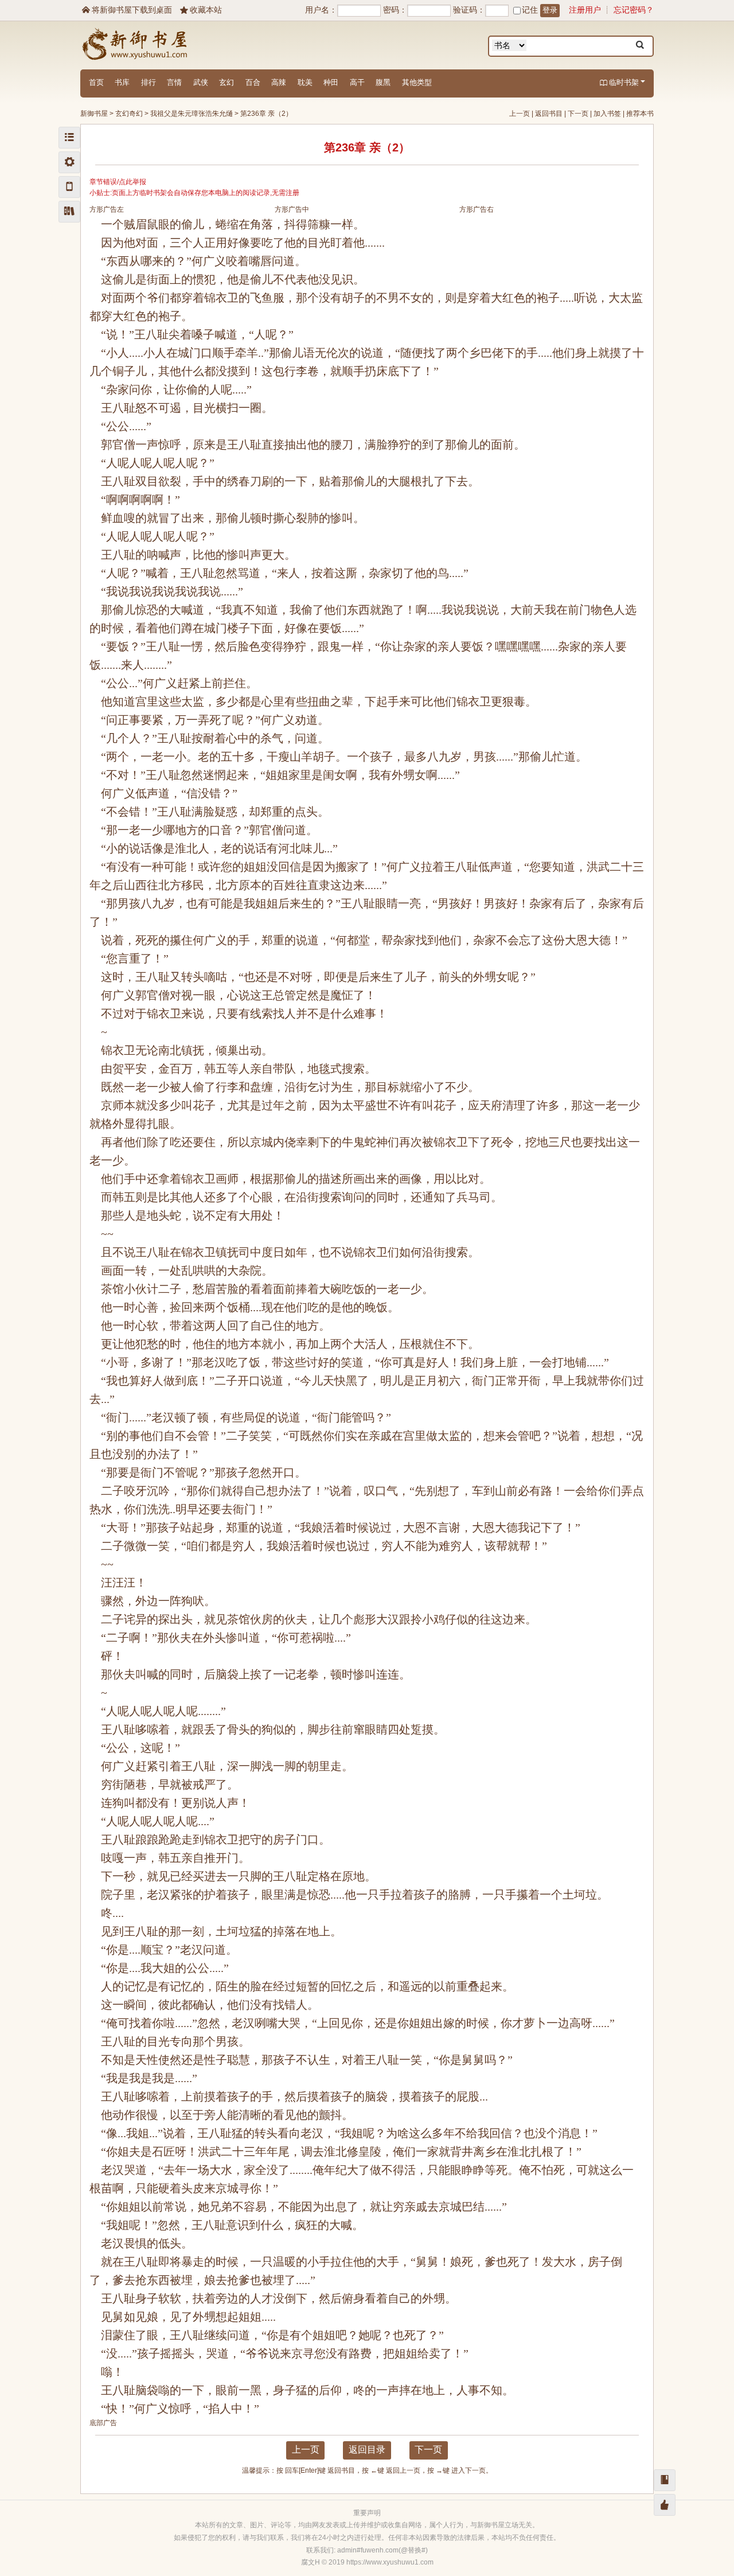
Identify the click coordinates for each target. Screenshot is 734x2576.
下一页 (578, 114)
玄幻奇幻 (129, 114)
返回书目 (549, 114)
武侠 (201, 82)
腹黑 (383, 82)
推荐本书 (640, 114)
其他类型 (417, 82)
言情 (174, 82)
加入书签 (607, 114)
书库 (122, 82)
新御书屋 (94, 114)
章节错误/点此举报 (118, 182)
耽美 (305, 82)
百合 (253, 82)
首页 (96, 82)
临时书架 (619, 82)
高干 (357, 82)
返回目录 (367, 2450)
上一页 (520, 114)
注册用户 (585, 10)
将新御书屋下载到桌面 (127, 10)
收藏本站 (201, 10)
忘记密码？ (634, 10)
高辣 (279, 82)
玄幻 (227, 82)
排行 (149, 82)
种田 (331, 82)
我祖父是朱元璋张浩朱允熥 (192, 114)
